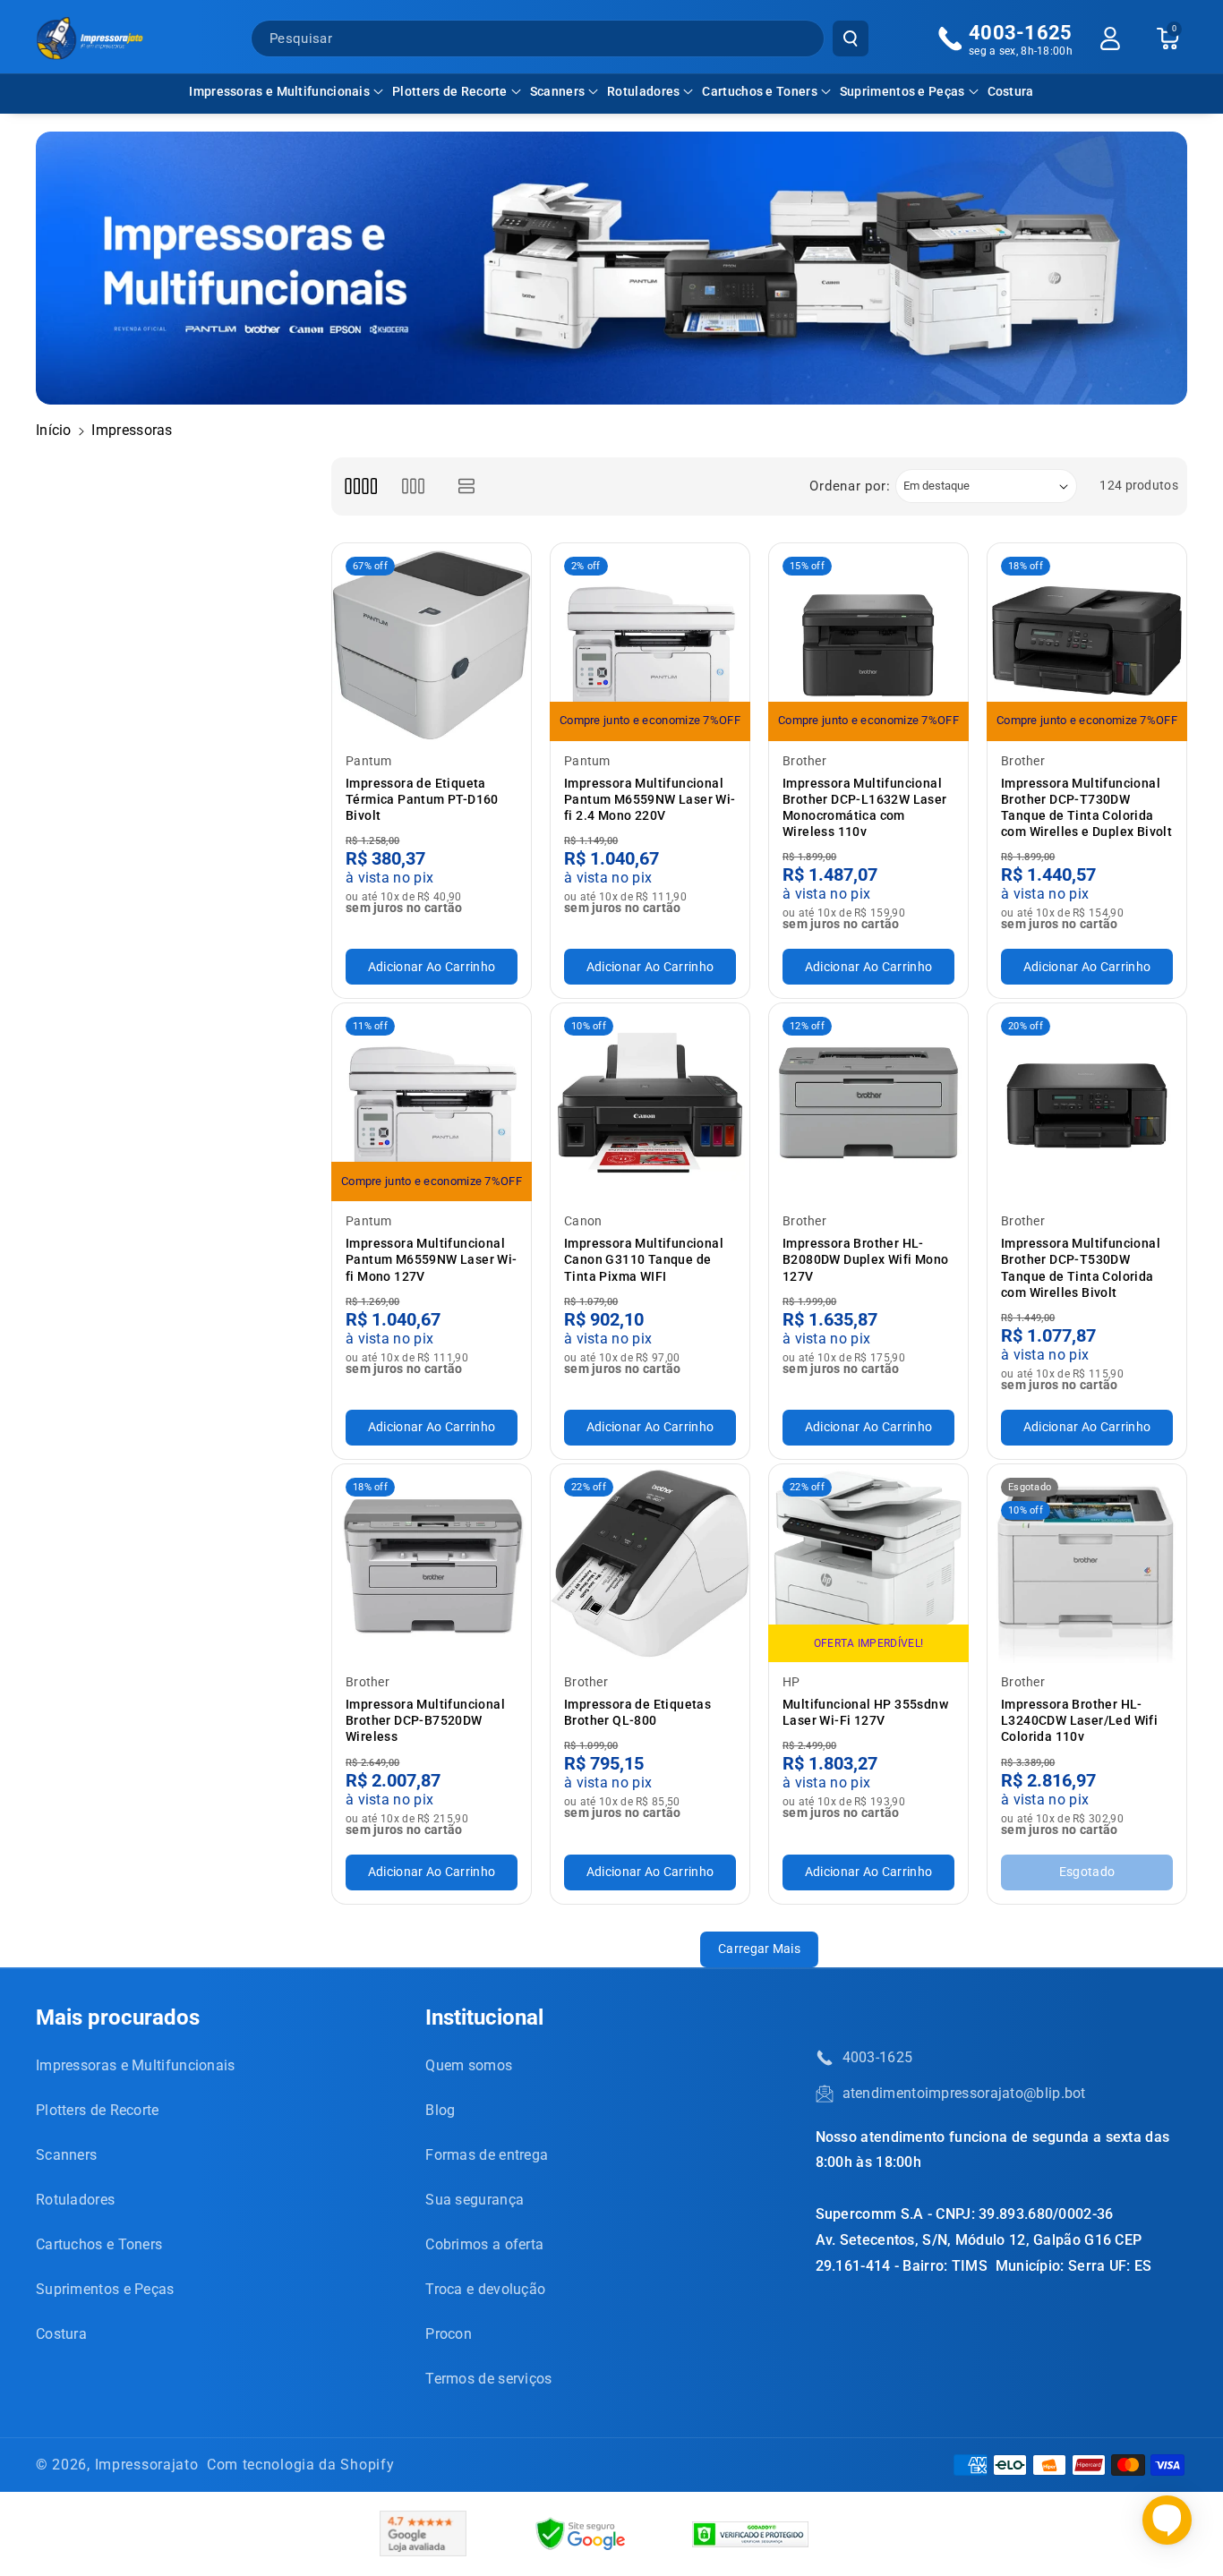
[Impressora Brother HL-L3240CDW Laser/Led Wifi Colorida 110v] (1087, 1564)
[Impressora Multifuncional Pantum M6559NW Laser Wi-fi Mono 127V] (432, 1103)
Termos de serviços (488, 2379)
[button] (286, 91)
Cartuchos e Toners (759, 91)
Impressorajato (147, 2465)
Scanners (557, 91)
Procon (449, 2334)
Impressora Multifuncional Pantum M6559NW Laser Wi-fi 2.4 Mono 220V (650, 799)
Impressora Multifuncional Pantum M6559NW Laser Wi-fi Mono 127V (432, 1259)
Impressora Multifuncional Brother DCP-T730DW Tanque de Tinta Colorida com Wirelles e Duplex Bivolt (1086, 808)
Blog (440, 2110)
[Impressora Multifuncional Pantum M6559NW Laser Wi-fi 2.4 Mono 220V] (650, 643)
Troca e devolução (485, 2289)
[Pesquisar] (851, 38)
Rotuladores (643, 91)
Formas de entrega (487, 2155)
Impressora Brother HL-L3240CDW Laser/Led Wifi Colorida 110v (1079, 1720)
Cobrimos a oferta (484, 2244)
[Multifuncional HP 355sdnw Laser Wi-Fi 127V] (868, 1564)
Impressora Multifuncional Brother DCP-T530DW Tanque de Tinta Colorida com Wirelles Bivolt (1081, 1268)
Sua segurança (475, 2200)
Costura (61, 2334)
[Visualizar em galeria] (413, 486)
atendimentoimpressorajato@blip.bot (964, 2093)
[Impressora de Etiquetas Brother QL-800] (650, 1564)
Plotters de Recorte (450, 91)
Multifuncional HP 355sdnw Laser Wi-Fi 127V (865, 1712)
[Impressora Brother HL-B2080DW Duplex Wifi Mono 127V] (868, 1103)
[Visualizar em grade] (360, 486)
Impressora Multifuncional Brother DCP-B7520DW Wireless (425, 1720)
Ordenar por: (850, 486)
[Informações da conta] (1110, 38)
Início (54, 430)
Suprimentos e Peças (902, 91)
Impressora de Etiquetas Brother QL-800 (637, 1712)
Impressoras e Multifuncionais (279, 91)
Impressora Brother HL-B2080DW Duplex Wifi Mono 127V (866, 1259)
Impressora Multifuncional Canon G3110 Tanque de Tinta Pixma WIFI (644, 1259)
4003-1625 (878, 2057)
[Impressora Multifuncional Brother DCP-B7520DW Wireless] (432, 1564)
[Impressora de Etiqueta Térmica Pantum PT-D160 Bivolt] (432, 643)
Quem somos (469, 2065)
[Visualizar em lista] (467, 486)
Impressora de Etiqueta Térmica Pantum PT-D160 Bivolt (422, 799)
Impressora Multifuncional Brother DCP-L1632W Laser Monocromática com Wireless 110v (865, 808)
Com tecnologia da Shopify (301, 2465)
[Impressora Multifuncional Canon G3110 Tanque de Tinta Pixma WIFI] (650, 1103)
